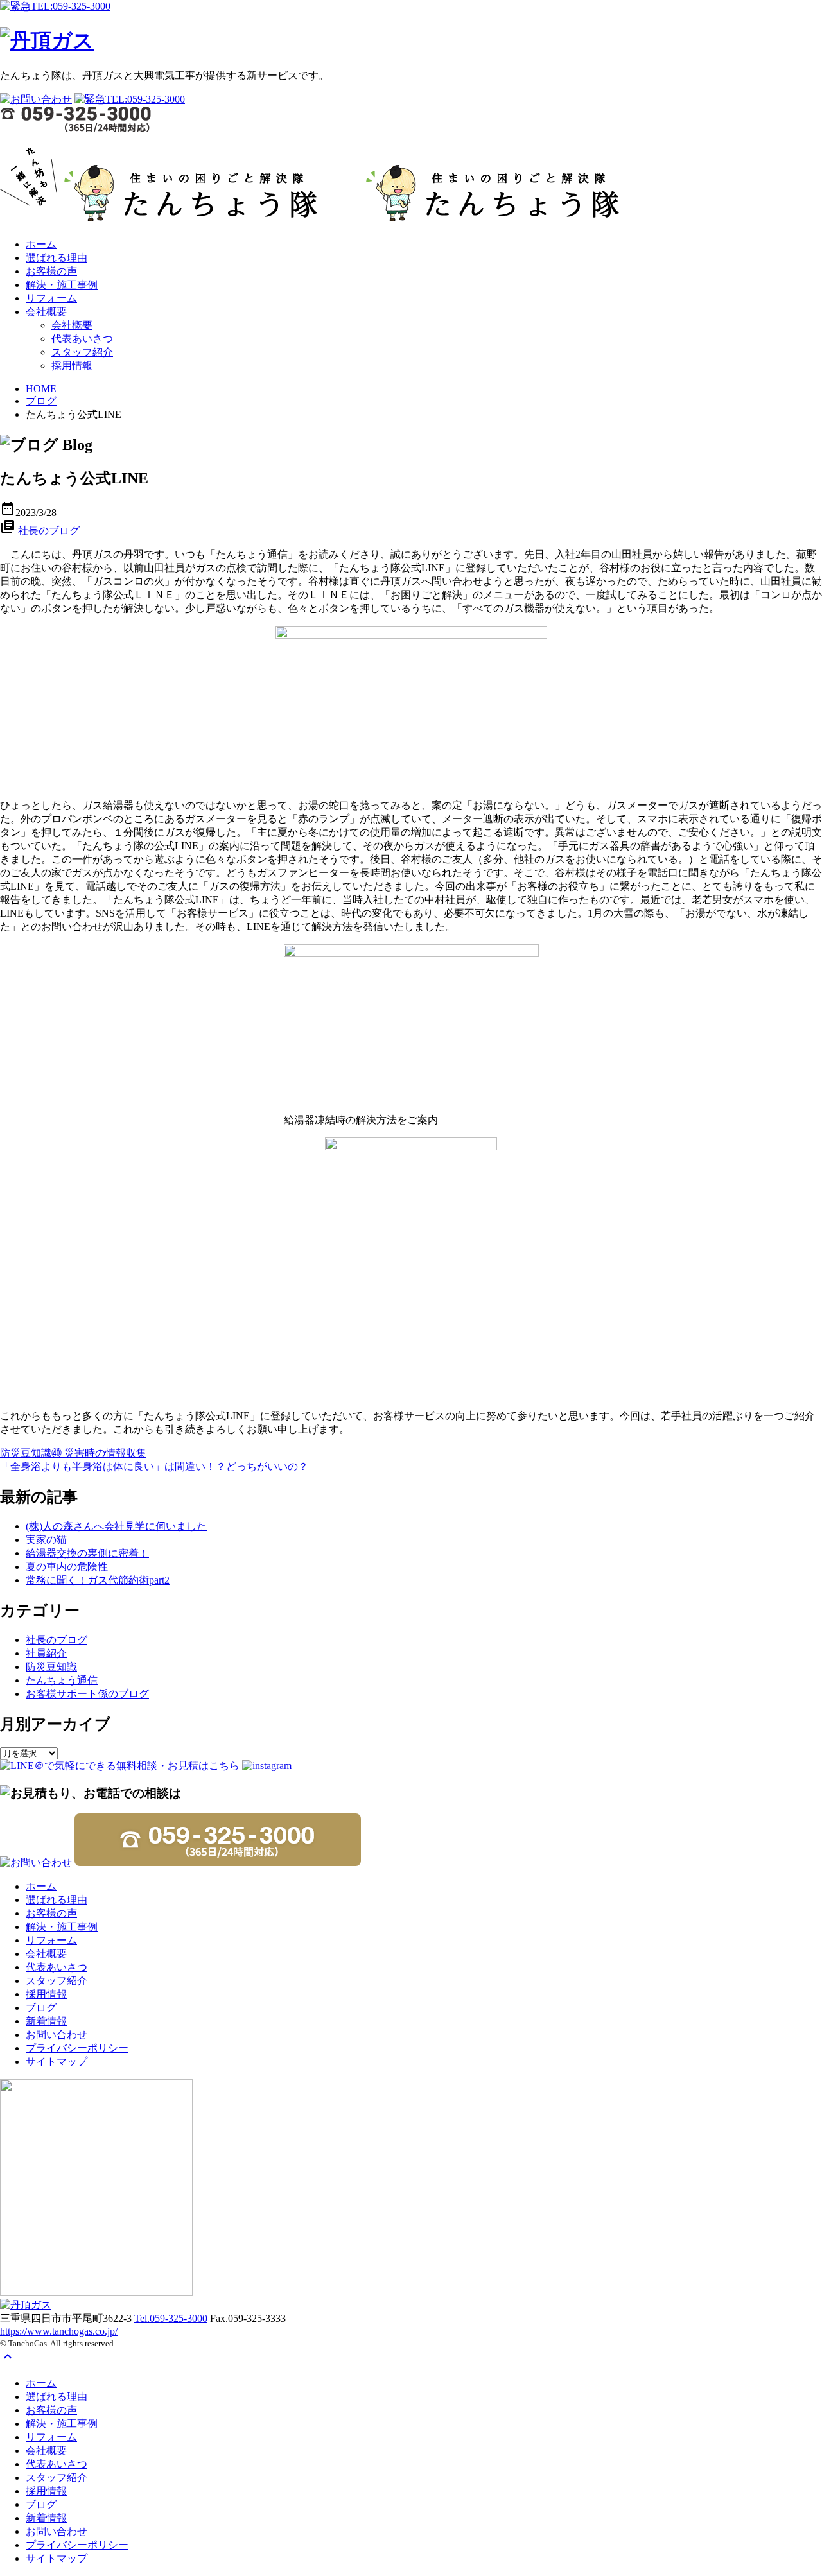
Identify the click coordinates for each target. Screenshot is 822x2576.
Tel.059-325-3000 (171, 2318)
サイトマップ (57, 2062)
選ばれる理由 (57, 258)
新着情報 (46, 2021)
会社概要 (46, 312)
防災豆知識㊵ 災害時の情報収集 (73, 1453)
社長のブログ (49, 531)
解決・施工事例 (62, 285)
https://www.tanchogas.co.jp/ (59, 2331)
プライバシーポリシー (77, 2048)
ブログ (41, 401)
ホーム (41, 244)
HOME (41, 389)
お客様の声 (51, 271)
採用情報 (72, 366)
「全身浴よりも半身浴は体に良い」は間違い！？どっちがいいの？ (154, 1466)
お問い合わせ (57, 2035)
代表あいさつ (82, 339)
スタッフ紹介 (82, 352)
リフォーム (51, 298)
